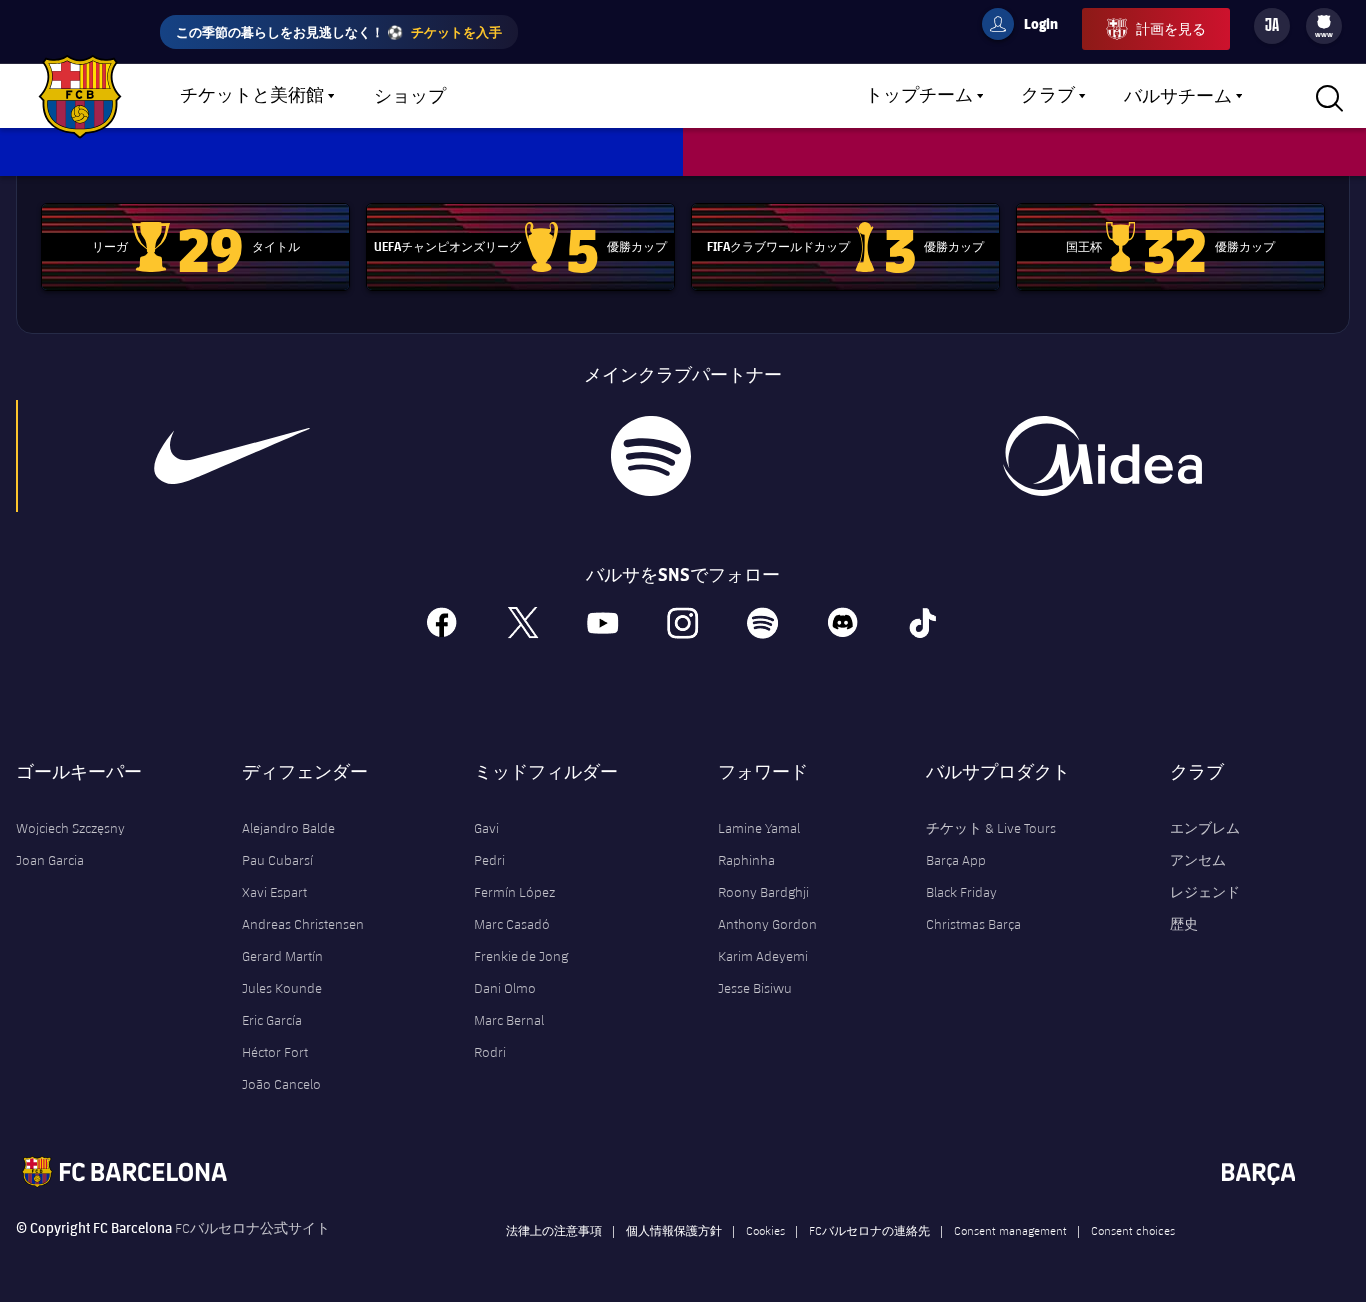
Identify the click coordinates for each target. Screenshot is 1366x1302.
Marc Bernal (509, 1020)
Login (1028, 27)
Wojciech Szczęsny (70, 828)
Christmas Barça (973, 924)
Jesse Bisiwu (755, 988)
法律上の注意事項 (554, 1230)
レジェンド (1205, 892)
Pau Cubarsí (277, 860)
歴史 (1184, 924)
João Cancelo (281, 1084)
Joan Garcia (50, 860)
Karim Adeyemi (763, 956)
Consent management (1010, 1230)
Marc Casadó (512, 924)
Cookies (765, 1230)
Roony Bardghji (763, 892)
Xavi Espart (274, 892)
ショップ (410, 97)
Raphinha (746, 860)
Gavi (486, 828)
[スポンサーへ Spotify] (650, 456)
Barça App (956, 860)
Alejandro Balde (288, 828)
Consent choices (1133, 1230)
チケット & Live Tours (991, 828)
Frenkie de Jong (521, 956)
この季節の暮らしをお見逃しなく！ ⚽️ (339, 31)
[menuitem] (1324, 22)
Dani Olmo (505, 988)
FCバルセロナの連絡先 (869, 1230)
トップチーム (919, 96)
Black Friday (961, 892)
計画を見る (1171, 28)
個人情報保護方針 (674, 1230)
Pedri (489, 860)
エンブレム (1205, 828)
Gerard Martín (282, 956)
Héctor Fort (275, 1052)
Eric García (272, 1020)
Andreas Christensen (303, 924)
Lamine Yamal (759, 828)
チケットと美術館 (252, 96)
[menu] (1324, 26)
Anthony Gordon (767, 924)
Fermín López (514, 892)
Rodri (490, 1052)
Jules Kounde (282, 988)
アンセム (1198, 860)
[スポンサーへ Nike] (232, 456)
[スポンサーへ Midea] (1102, 456)
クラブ (1048, 96)
